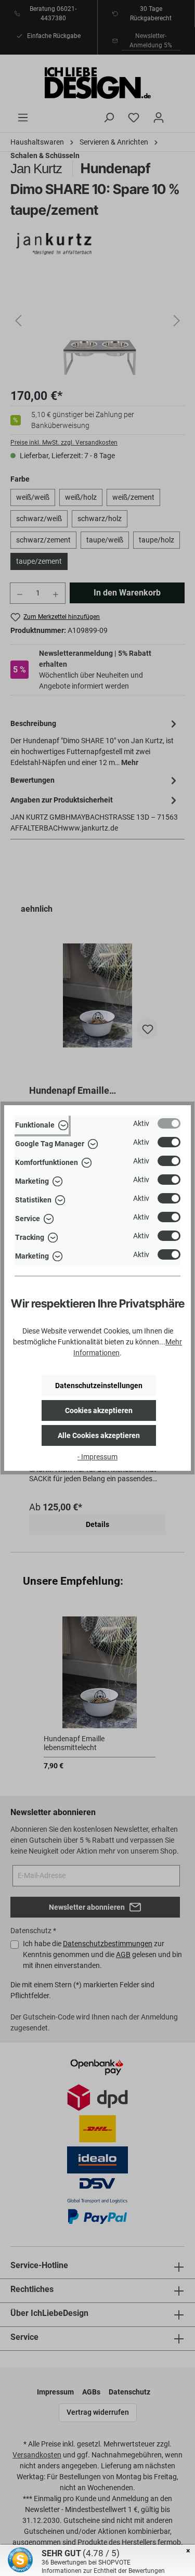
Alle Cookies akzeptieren (99, 1435)
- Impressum (97, 1457)
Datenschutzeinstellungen (99, 1386)
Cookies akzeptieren (99, 1410)
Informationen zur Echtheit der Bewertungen (103, 2571)
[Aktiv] (169, 1123)
